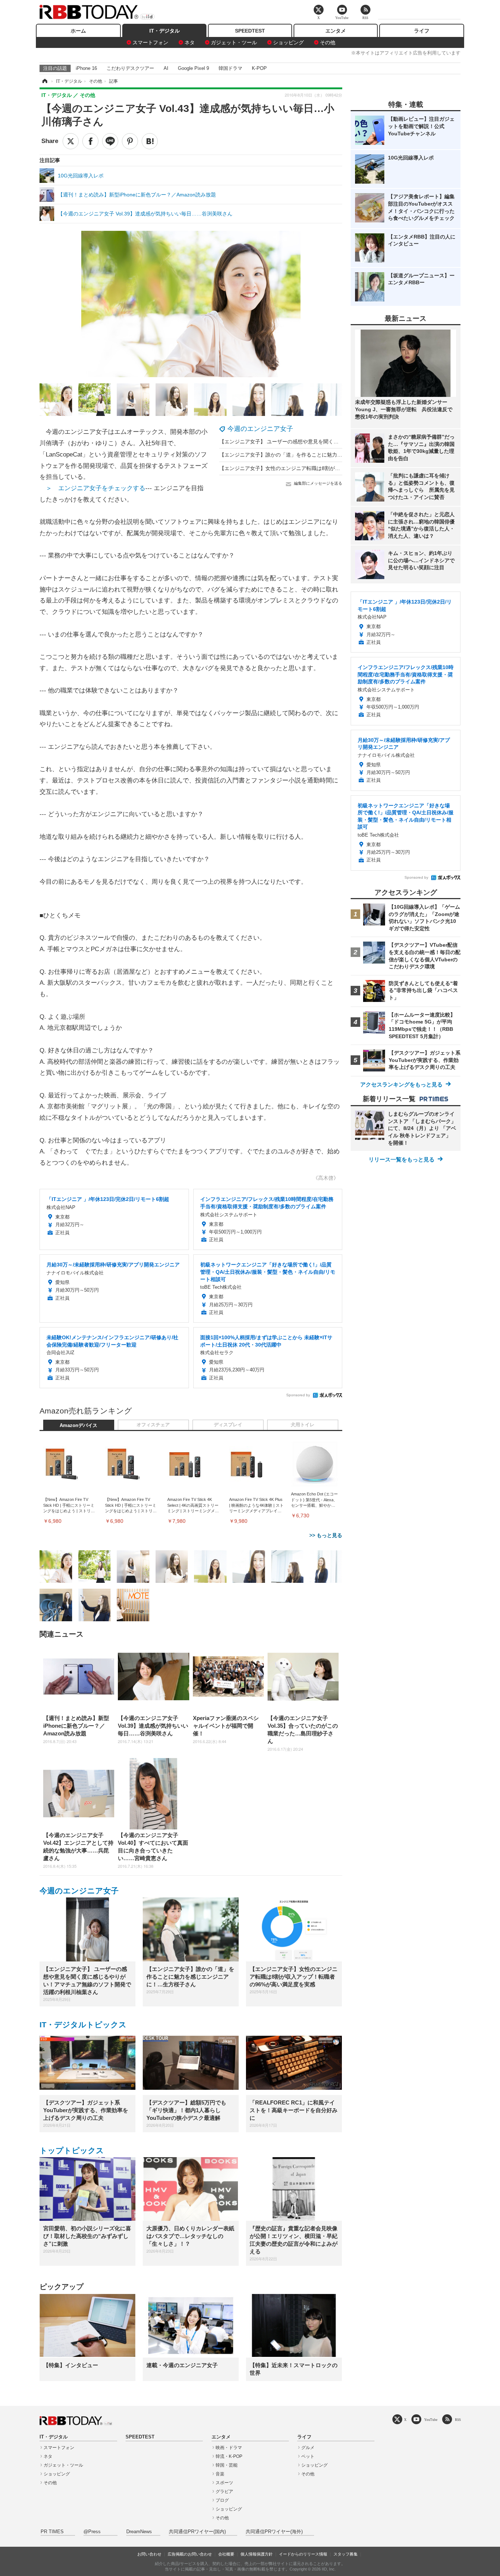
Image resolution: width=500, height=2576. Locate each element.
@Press (92, 2532)
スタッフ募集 (346, 2554)
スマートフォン (150, 42)
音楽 (220, 2474)
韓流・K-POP (229, 2456)
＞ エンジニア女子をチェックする (96, 488)
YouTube (431, 2420)
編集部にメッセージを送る (318, 483)
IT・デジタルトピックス (83, 2025)
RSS (458, 2420)
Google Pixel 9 (193, 68)
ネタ (190, 42)
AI (166, 68)
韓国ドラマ (230, 68)
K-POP (259, 68)
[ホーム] (44, 81)
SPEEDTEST (250, 31)
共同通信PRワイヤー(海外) (274, 2532)
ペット (308, 2456)
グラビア (224, 2491)
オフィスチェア (153, 1425)
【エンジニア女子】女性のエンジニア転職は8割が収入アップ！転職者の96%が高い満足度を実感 (331, 468)
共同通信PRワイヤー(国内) (197, 2532)
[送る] (110, 141)
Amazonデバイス (79, 1426)
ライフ (422, 31)
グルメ (308, 2448)
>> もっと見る (326, 1535)
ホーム (78, 31)
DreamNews (139, 2532)
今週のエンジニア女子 (260, 429)
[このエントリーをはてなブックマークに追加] (150, 141)
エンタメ (336, 31)
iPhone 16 (86, 68)
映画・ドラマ (229, 2448)
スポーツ (224, 2483)
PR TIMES (52, 2532)
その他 (328, 42)
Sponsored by (298, 1395)
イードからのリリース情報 (303, 2554)
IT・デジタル (165, 31)
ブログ (222, 2500)
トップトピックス (72, 2150)
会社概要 (226, 2554)
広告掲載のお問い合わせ (190, 2554)
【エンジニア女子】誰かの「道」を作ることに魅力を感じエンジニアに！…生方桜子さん (322, 455)
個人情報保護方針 (257, 2554)
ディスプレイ (228, 1425)
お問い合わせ (149, 2554)
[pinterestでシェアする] (130, 141)
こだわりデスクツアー (130, 68)
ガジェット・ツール (234, 42)
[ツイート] (71, 141)
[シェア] (90, 141)
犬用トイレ (303, 1425)
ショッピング (288, 42)
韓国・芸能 (227, 2465)
